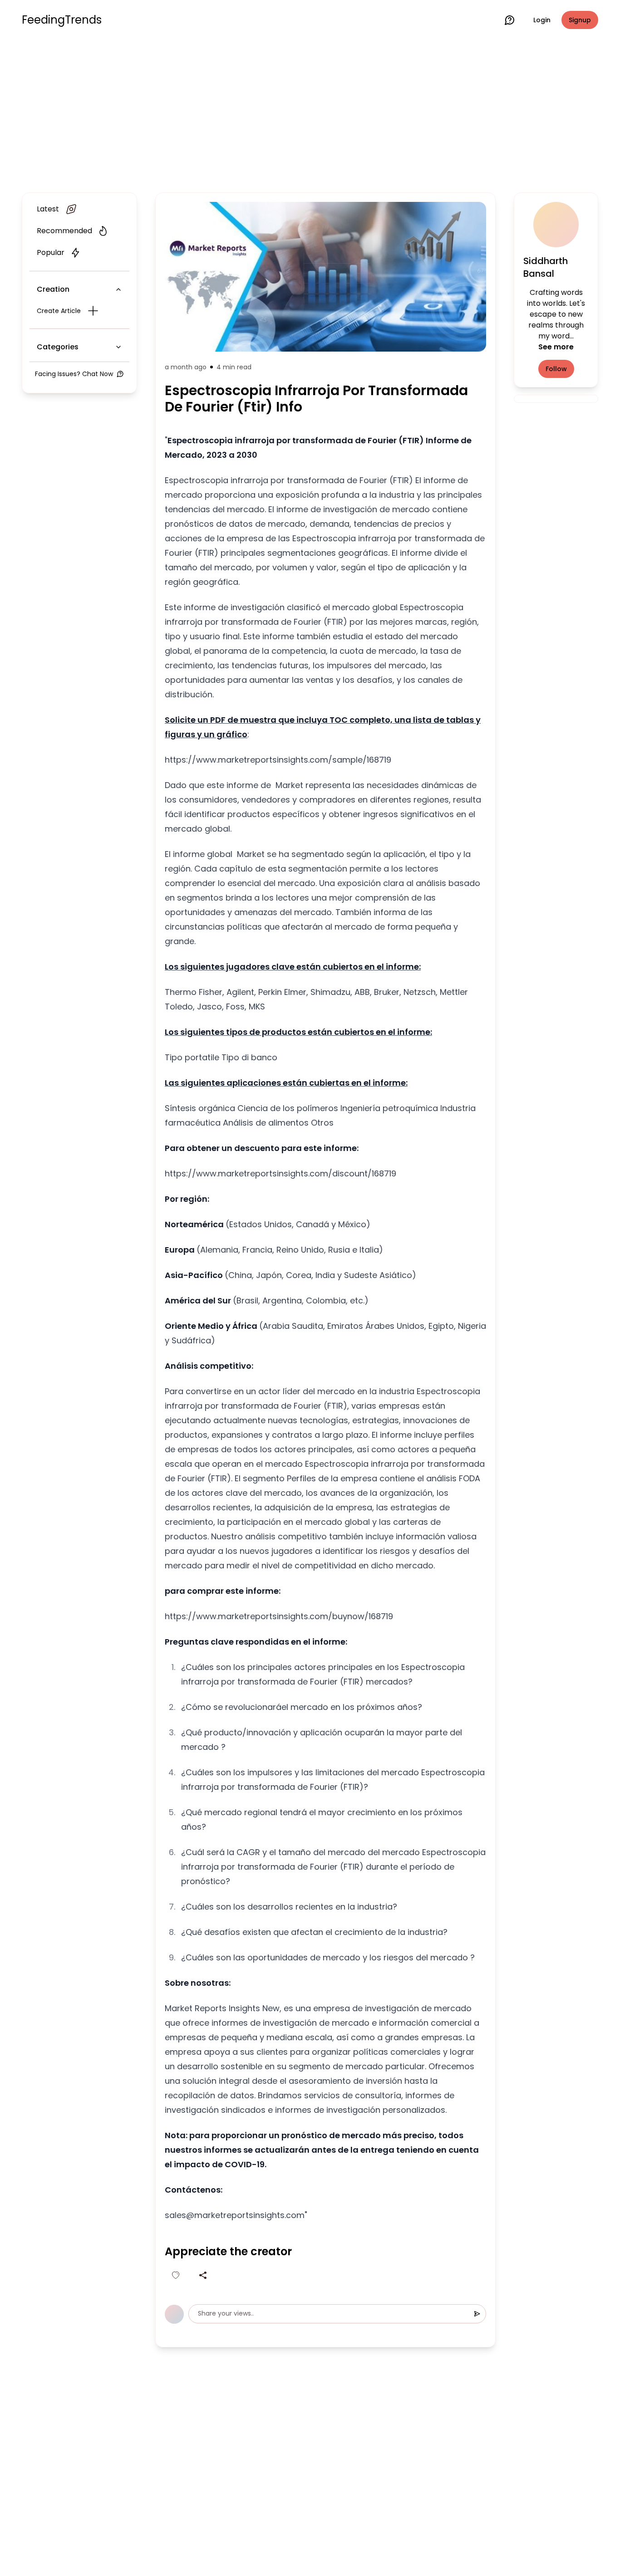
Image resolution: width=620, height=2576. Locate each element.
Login (542, 20)
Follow (556, 369)
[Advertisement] (310, 114)
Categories (58, 347)
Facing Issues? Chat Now (74, 374)
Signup (580, 20)
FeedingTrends (62, 20)
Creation (53, 289)
